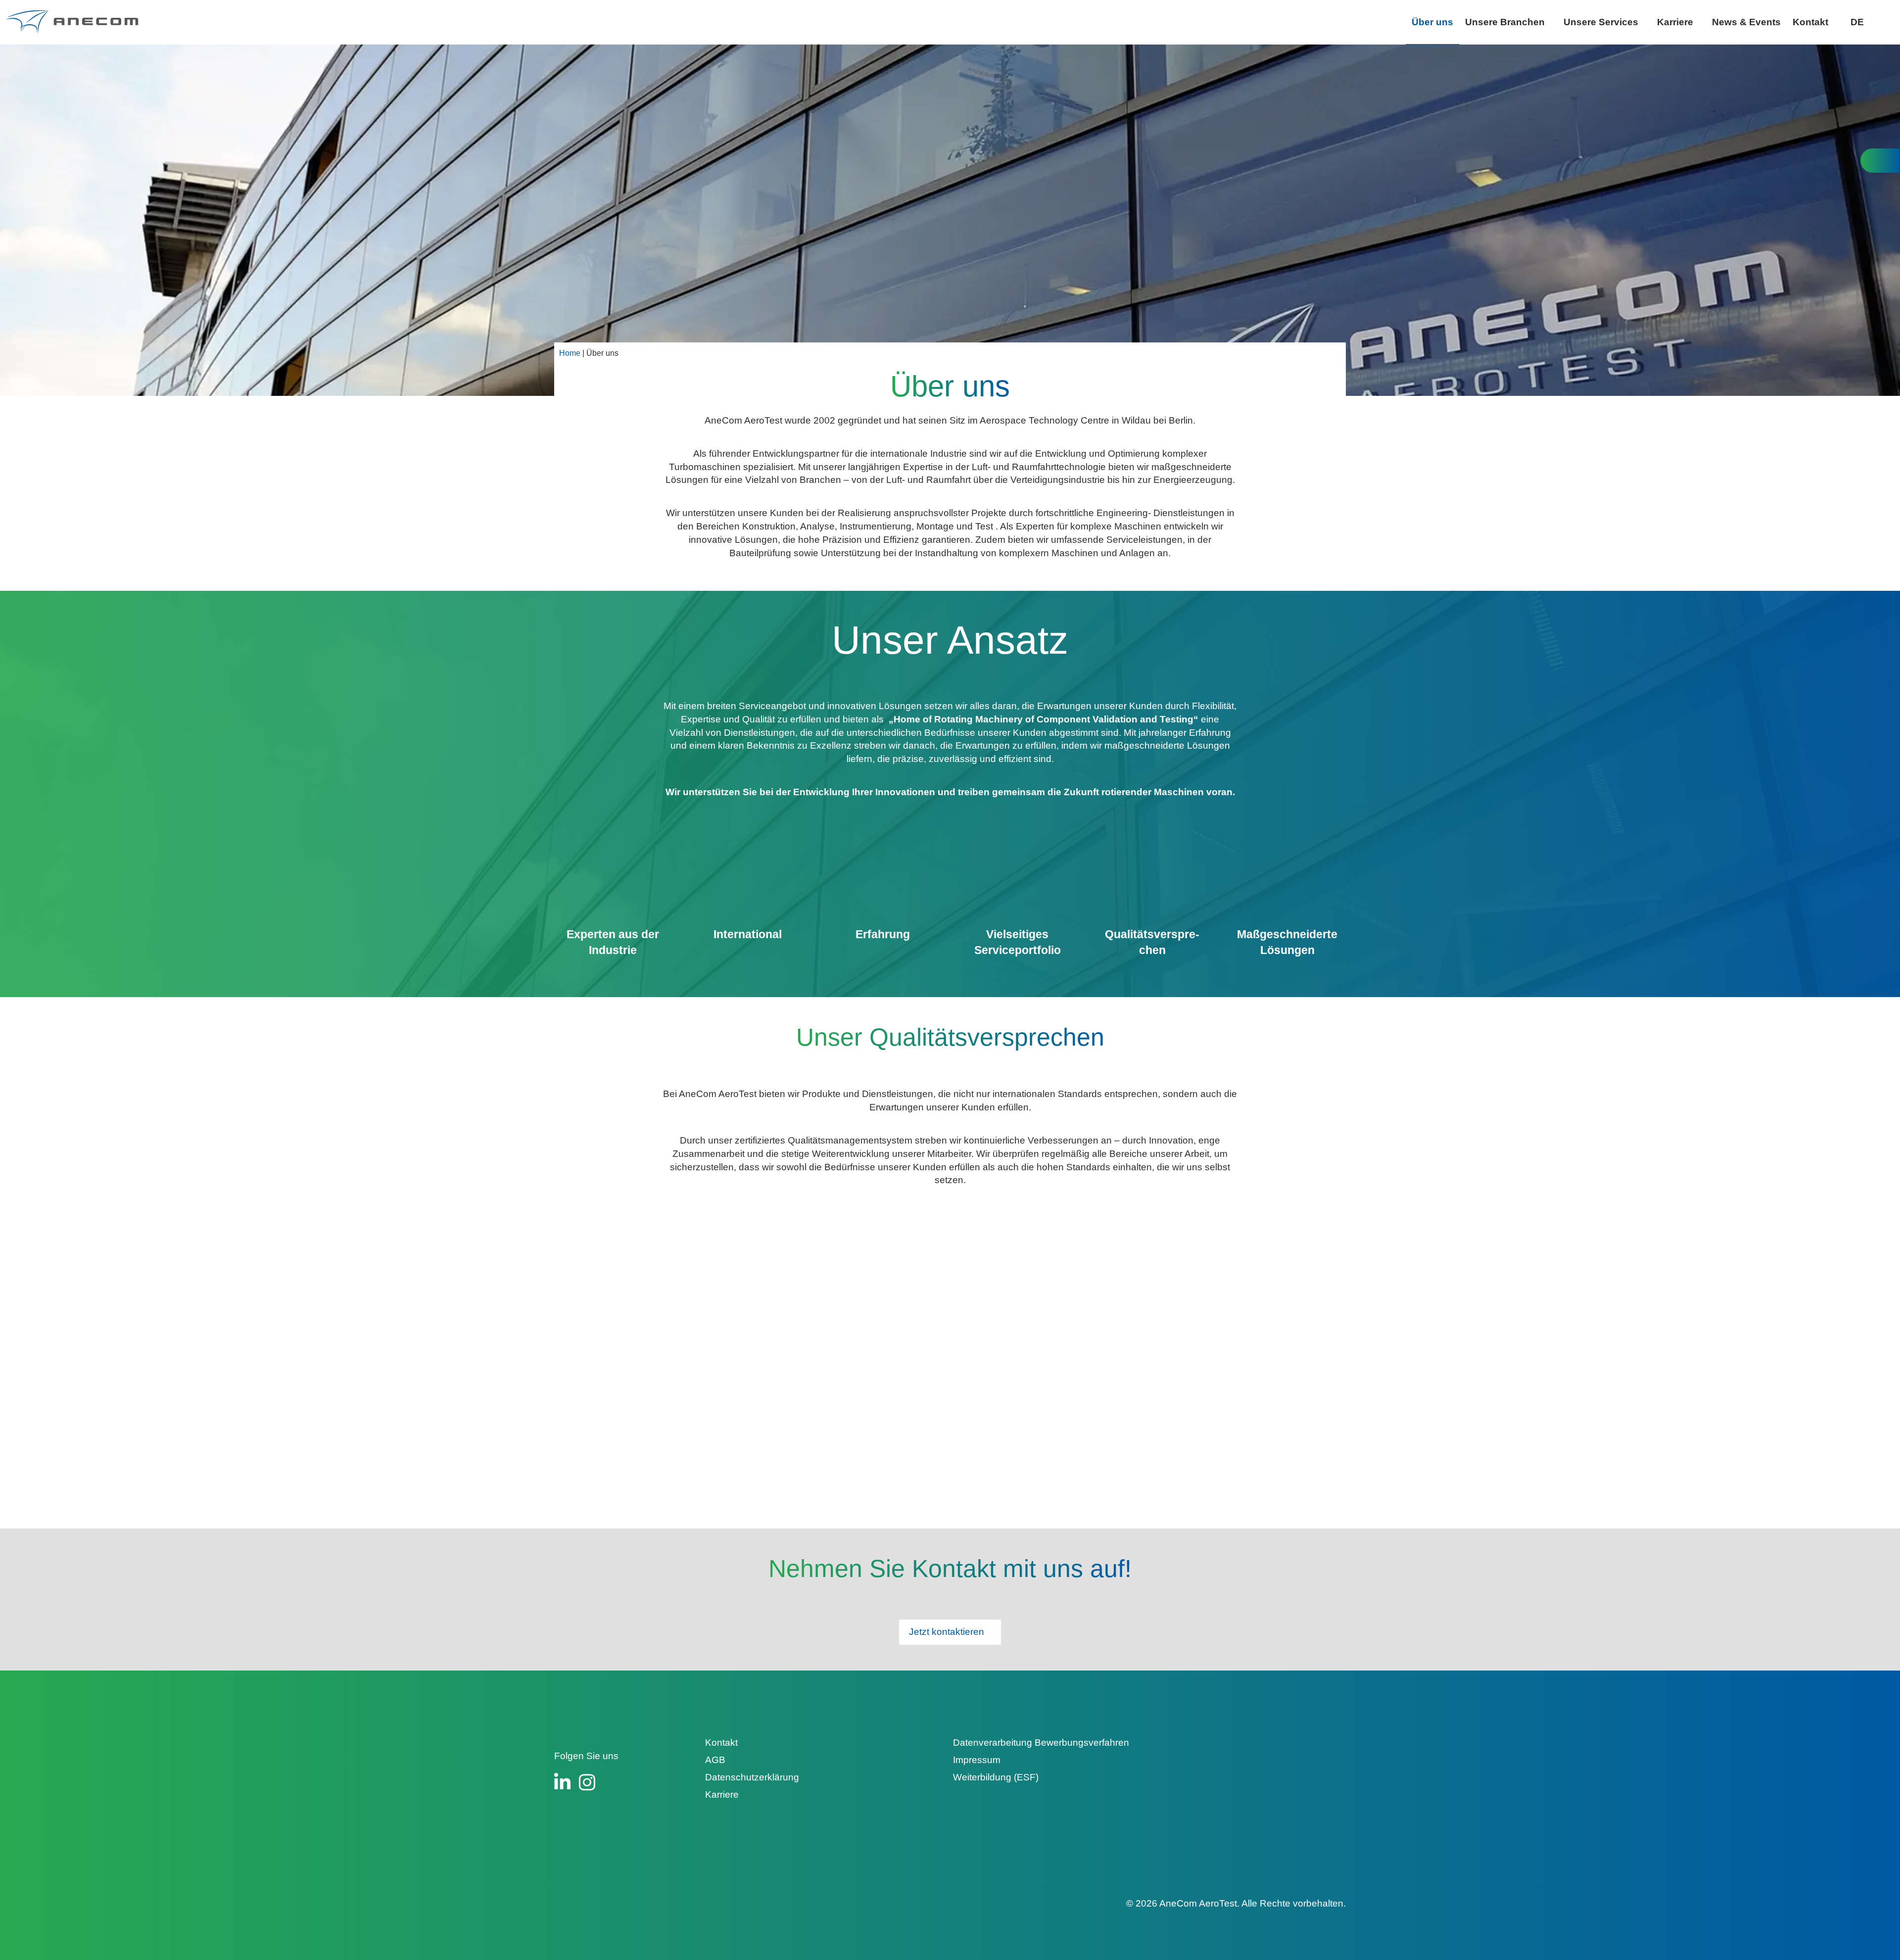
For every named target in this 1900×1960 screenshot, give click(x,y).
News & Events (1746, 22)
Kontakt (1810, 22)
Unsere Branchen (1505, 22)
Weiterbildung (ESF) (996, 1777)
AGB (715, 1760)
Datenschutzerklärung (752, 1777)
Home (570, 353)
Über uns (1432, 22)
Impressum (977, 1760)
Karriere (1675, 22)
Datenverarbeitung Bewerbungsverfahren (1041, 1743)
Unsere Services (1601, 22)
